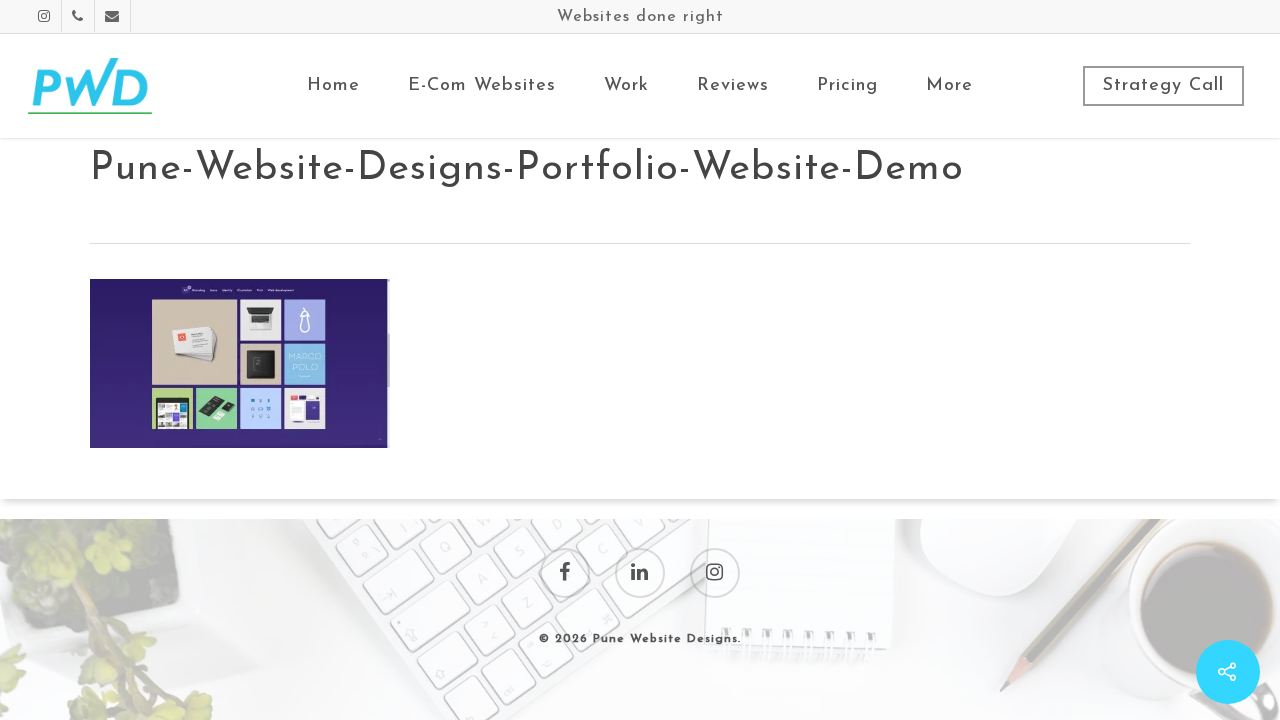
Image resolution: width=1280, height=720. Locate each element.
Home (333, 86)
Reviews (733, 86)
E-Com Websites (482, 86)
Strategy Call (1163, 86)
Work (626, 86)
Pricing (847, 86)
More (949, 86)
